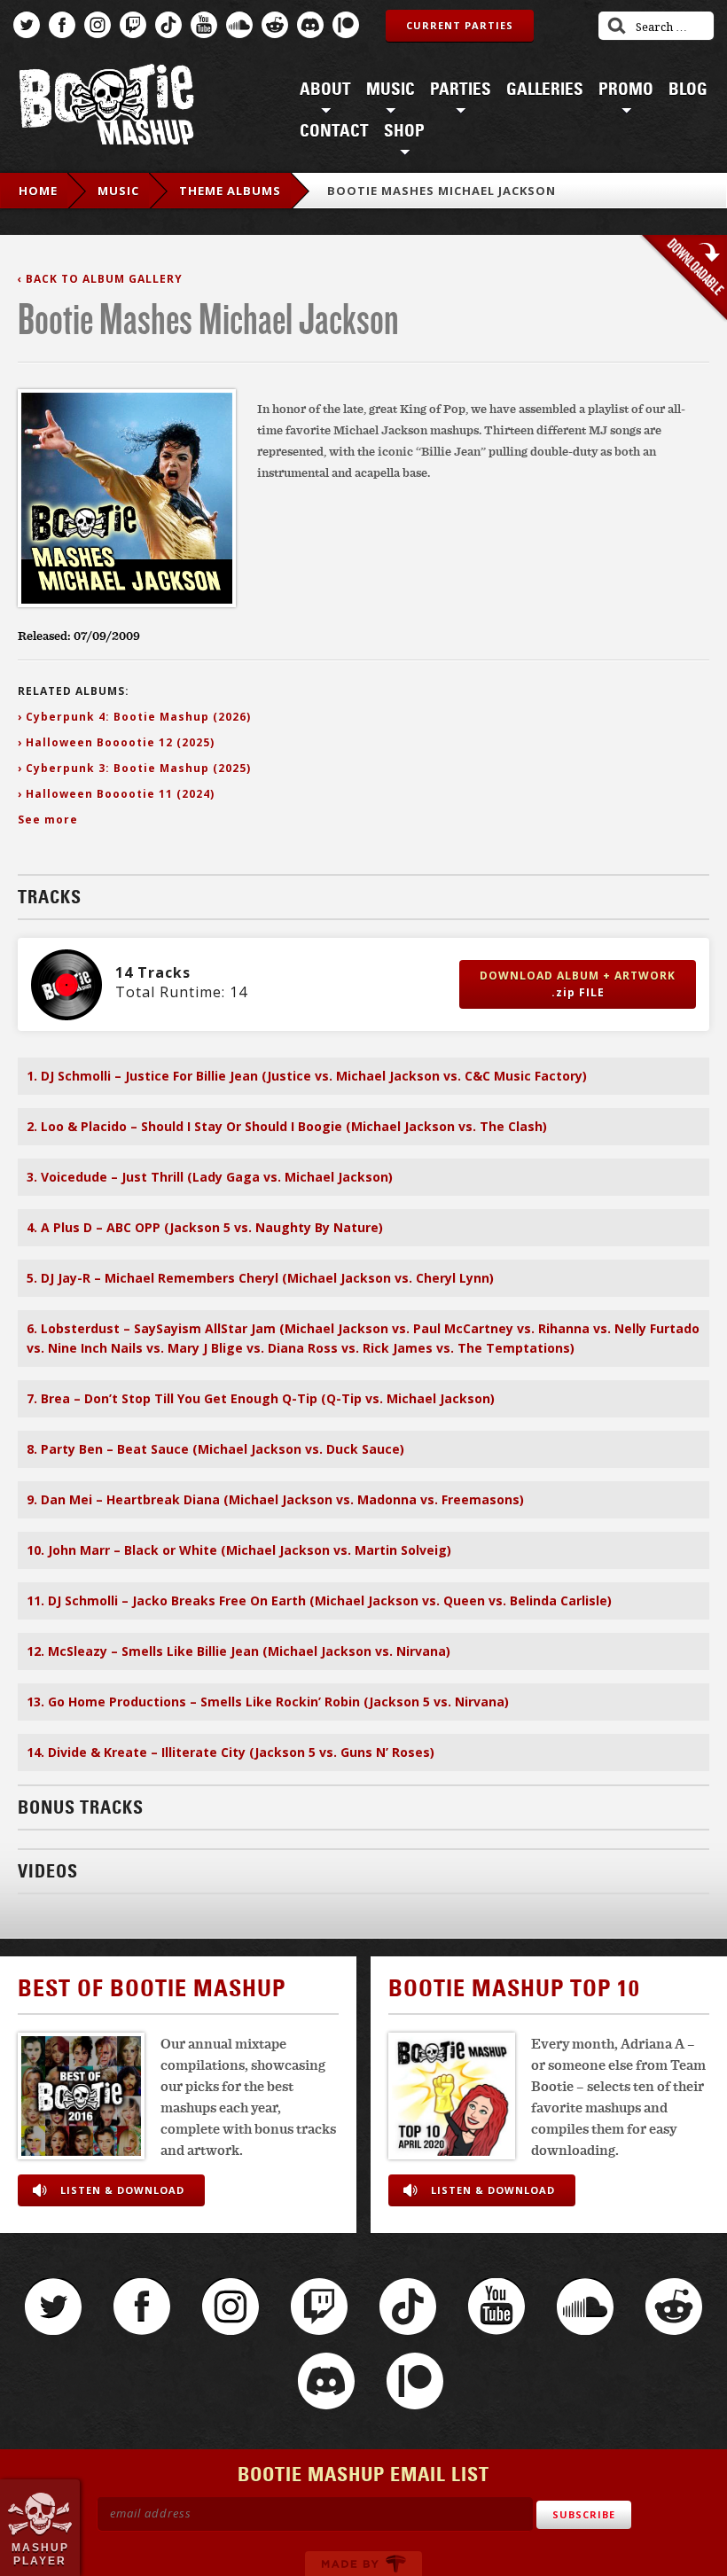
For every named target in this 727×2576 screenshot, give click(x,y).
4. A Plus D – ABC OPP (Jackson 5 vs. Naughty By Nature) (205, 1227)
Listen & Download (122, 2190)
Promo (626, 90)
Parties (461, 90)
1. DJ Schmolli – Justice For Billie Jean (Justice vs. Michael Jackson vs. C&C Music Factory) (307, 1076)
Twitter (27, 25)
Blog (688, 90)
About (325, 90)
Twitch (133, 25)
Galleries (545, 90)
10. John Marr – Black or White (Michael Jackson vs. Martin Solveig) (239, 1550)
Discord (310, 25)
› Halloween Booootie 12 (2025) (116, 742)
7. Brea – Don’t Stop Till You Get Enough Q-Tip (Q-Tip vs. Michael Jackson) (261, 1398)
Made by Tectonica (363, 2564)
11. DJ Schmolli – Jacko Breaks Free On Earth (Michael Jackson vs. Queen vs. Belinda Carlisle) (319, 1600)
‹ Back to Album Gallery (100, 279)
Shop (404, 131)
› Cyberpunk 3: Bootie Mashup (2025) (134, 768)
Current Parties (460, 25)
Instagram (98, 25)
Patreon (346, 25)
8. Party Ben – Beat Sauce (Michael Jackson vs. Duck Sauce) (215, 1449)
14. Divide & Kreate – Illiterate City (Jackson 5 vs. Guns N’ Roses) (231, 1752)
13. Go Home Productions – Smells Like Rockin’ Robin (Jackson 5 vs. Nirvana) (268, 1702)
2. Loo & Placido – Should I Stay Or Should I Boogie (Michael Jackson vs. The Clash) (287, 1126)
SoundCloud (239, 25)
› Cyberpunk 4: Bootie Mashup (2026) (134, 717)
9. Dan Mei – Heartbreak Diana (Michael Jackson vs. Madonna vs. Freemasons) (275, 1499)
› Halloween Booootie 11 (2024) (116, 794)
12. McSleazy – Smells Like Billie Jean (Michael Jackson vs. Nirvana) (238, 1651)
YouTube (204, 25)
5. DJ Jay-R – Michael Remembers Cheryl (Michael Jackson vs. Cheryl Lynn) (260, 1278)
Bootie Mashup (106, 108)
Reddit (275, 25)
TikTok (168, 25)
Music (391, 90)
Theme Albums (230, 191)
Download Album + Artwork (578, 984)
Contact (334, 131)
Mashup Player (40, 2554)
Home (38, 191)
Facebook (62, 25)
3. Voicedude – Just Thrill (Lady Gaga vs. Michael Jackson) (210, 1177)
